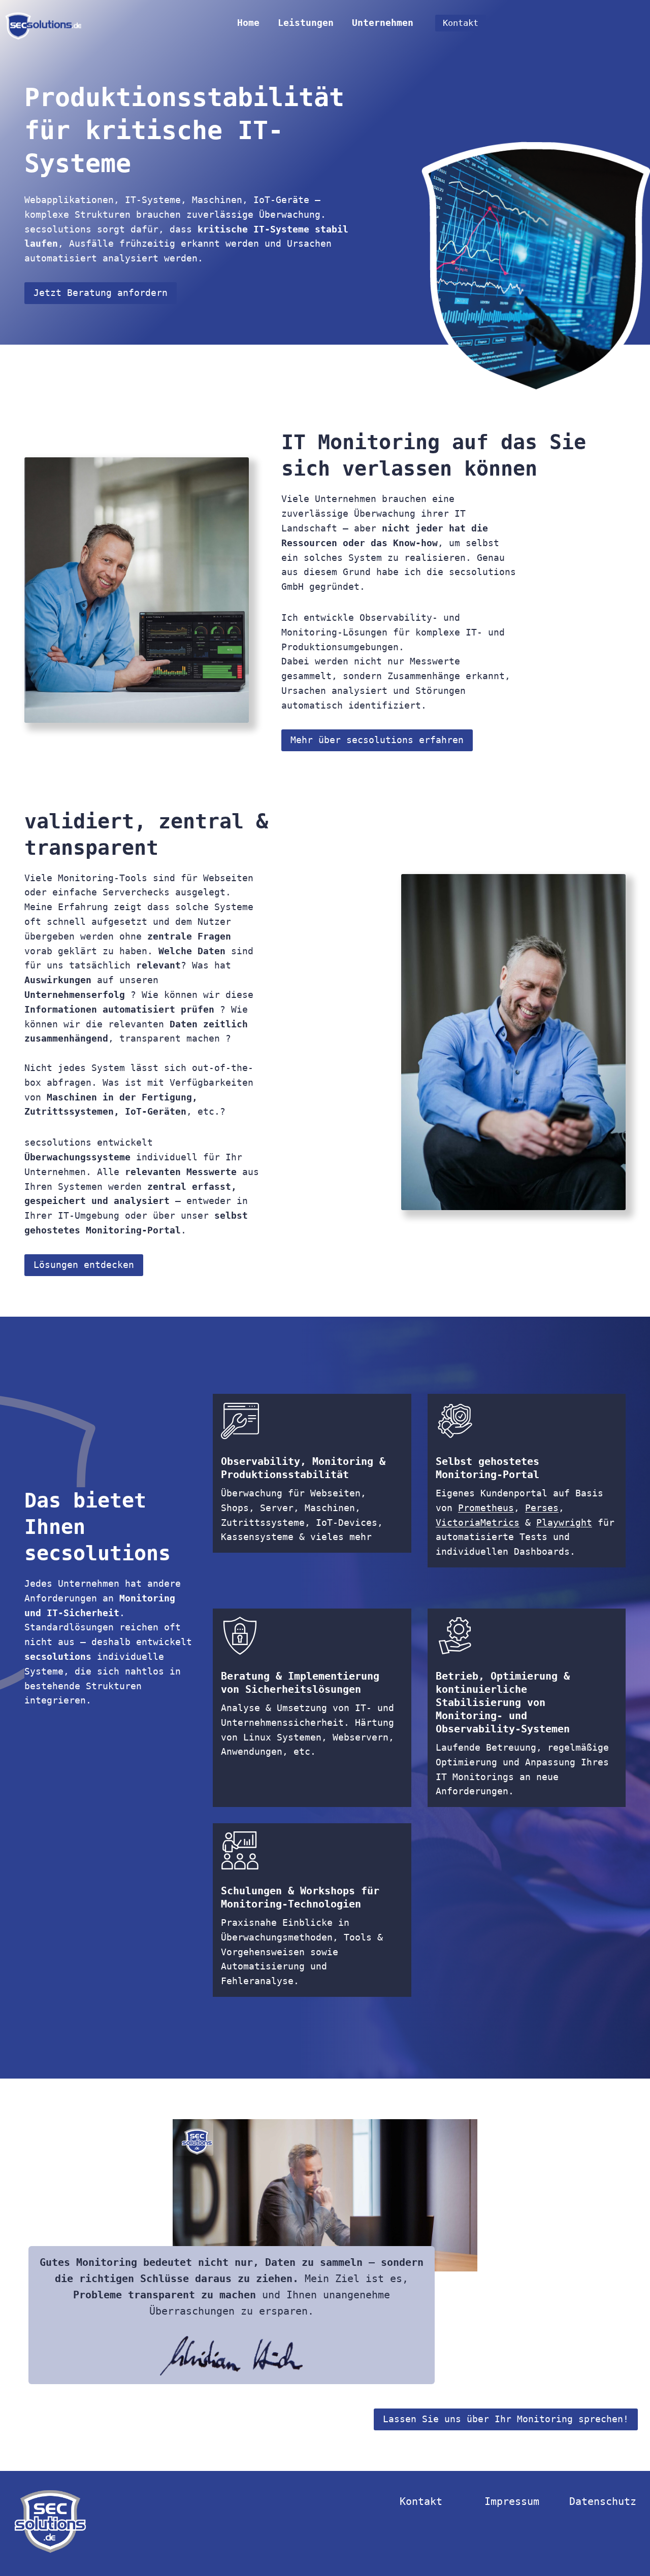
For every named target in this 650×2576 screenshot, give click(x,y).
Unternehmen (383, 23)
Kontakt (461, 23)
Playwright (564, 1522)
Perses (542, 1508)
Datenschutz (603, 2501)
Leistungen (306, 23)
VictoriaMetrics (478, 1522)
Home (248, 23)
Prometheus (486, 1508)
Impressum (512, 2501)
